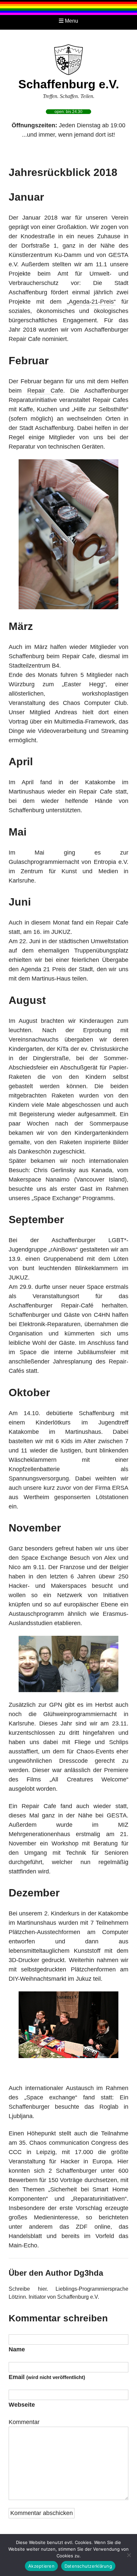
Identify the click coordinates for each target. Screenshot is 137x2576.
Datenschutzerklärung (88, 2566)
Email (47, 2377)
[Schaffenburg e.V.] (68, 59)
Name (17, 2349)
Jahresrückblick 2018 (63, 172)
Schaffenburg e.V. (69, 84)
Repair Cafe (45, 391)
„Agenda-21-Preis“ (91, 302)
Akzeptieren (41, 2566)
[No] (129, 2555)
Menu (71, 21)
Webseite (22, 2405)
